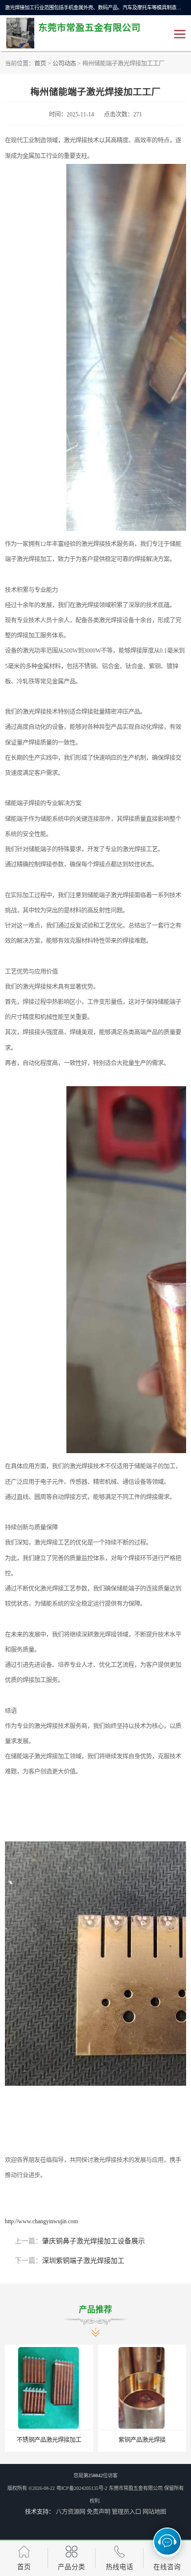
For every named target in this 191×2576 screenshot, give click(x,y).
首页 (40, 64)
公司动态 (64, 64)
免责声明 (98, 2512)
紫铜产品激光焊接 (50, 2440)
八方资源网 (71, 2512)
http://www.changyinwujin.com (41, 2221)
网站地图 (154, 2512)
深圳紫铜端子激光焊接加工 (83, 2261)
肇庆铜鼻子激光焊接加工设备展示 (94, 2241)
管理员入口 (126, 2512)
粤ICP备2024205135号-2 (82, 2488)
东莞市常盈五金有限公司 (136, 2488)
